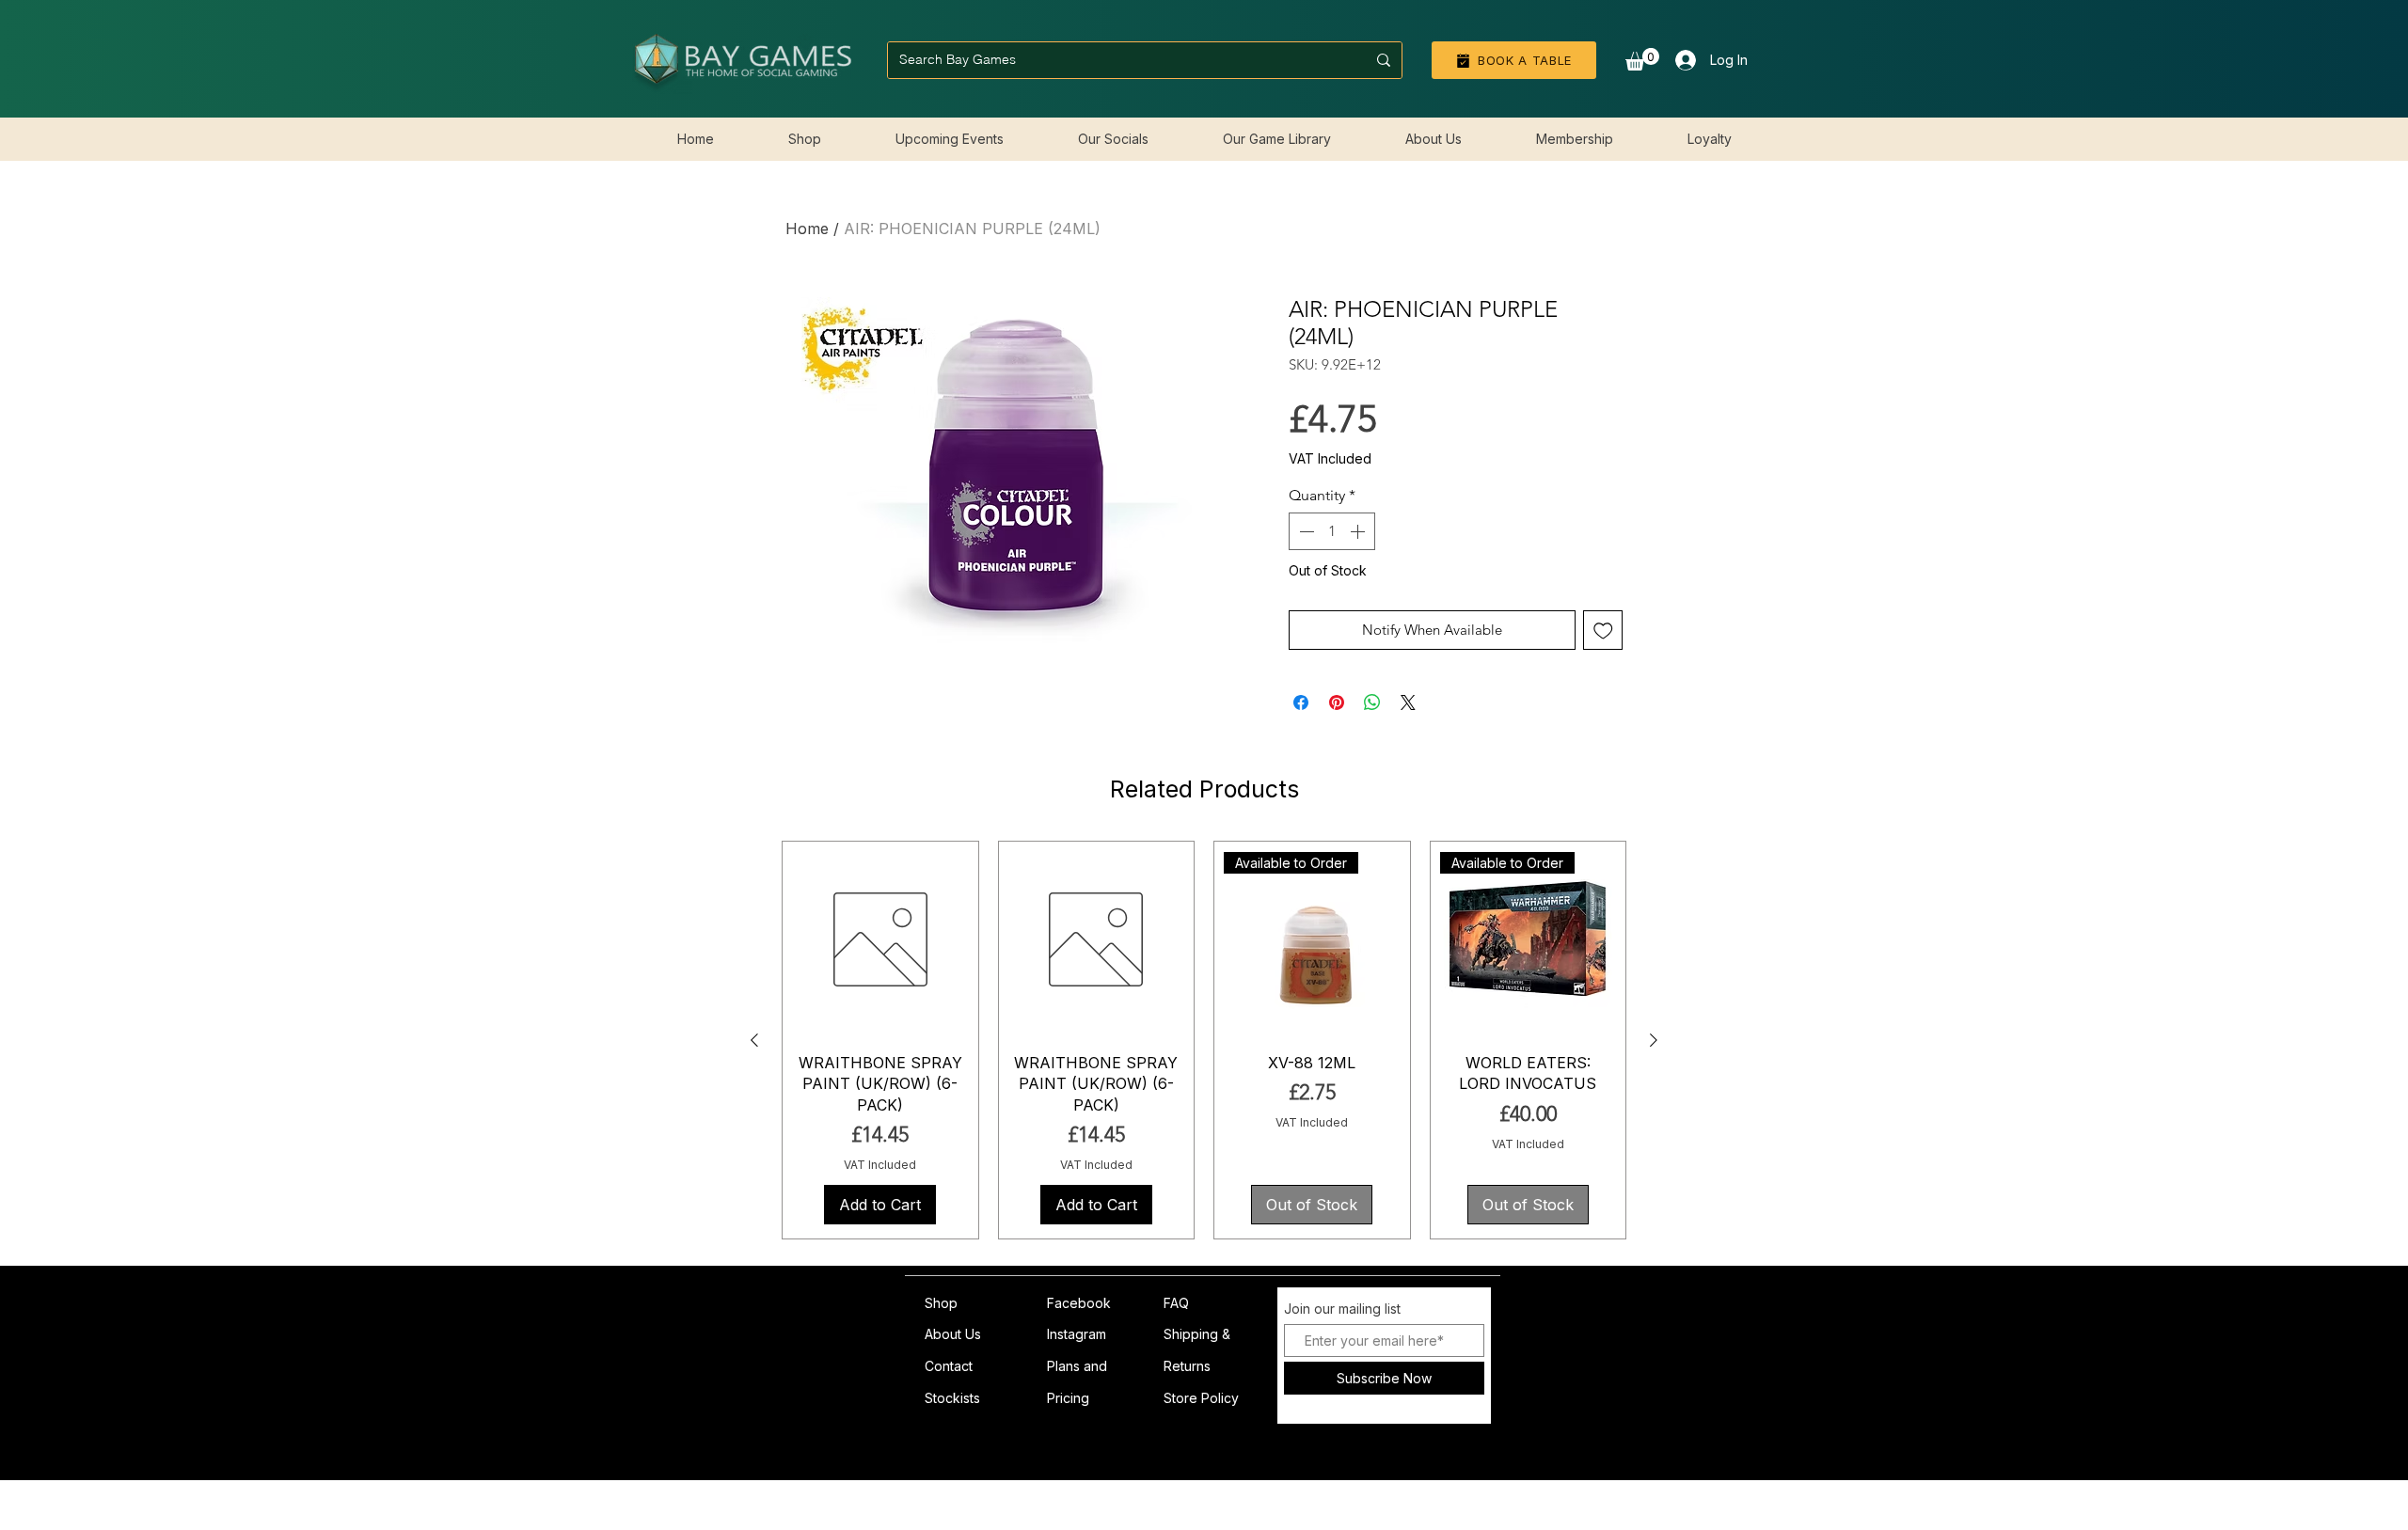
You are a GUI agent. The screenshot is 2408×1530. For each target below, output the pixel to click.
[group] (1204, 1040)
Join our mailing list (1342, 1309)
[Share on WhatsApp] (1372, 702)
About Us (953, 1334)
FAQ (1176, 1303)
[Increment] (1359, 531)
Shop (941, 1303)
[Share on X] (1408, 702)
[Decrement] (1305, 531)
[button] (1642, 59)
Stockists (952, 1398)
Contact (949, 1366)
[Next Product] (1654, 1040)
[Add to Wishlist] (1603, 631)
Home (807, 229)
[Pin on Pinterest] (1337, 702)
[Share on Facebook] (1301, 702)
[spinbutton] (1332, 531)
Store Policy (1201, 1398)
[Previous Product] (754, 1040)
